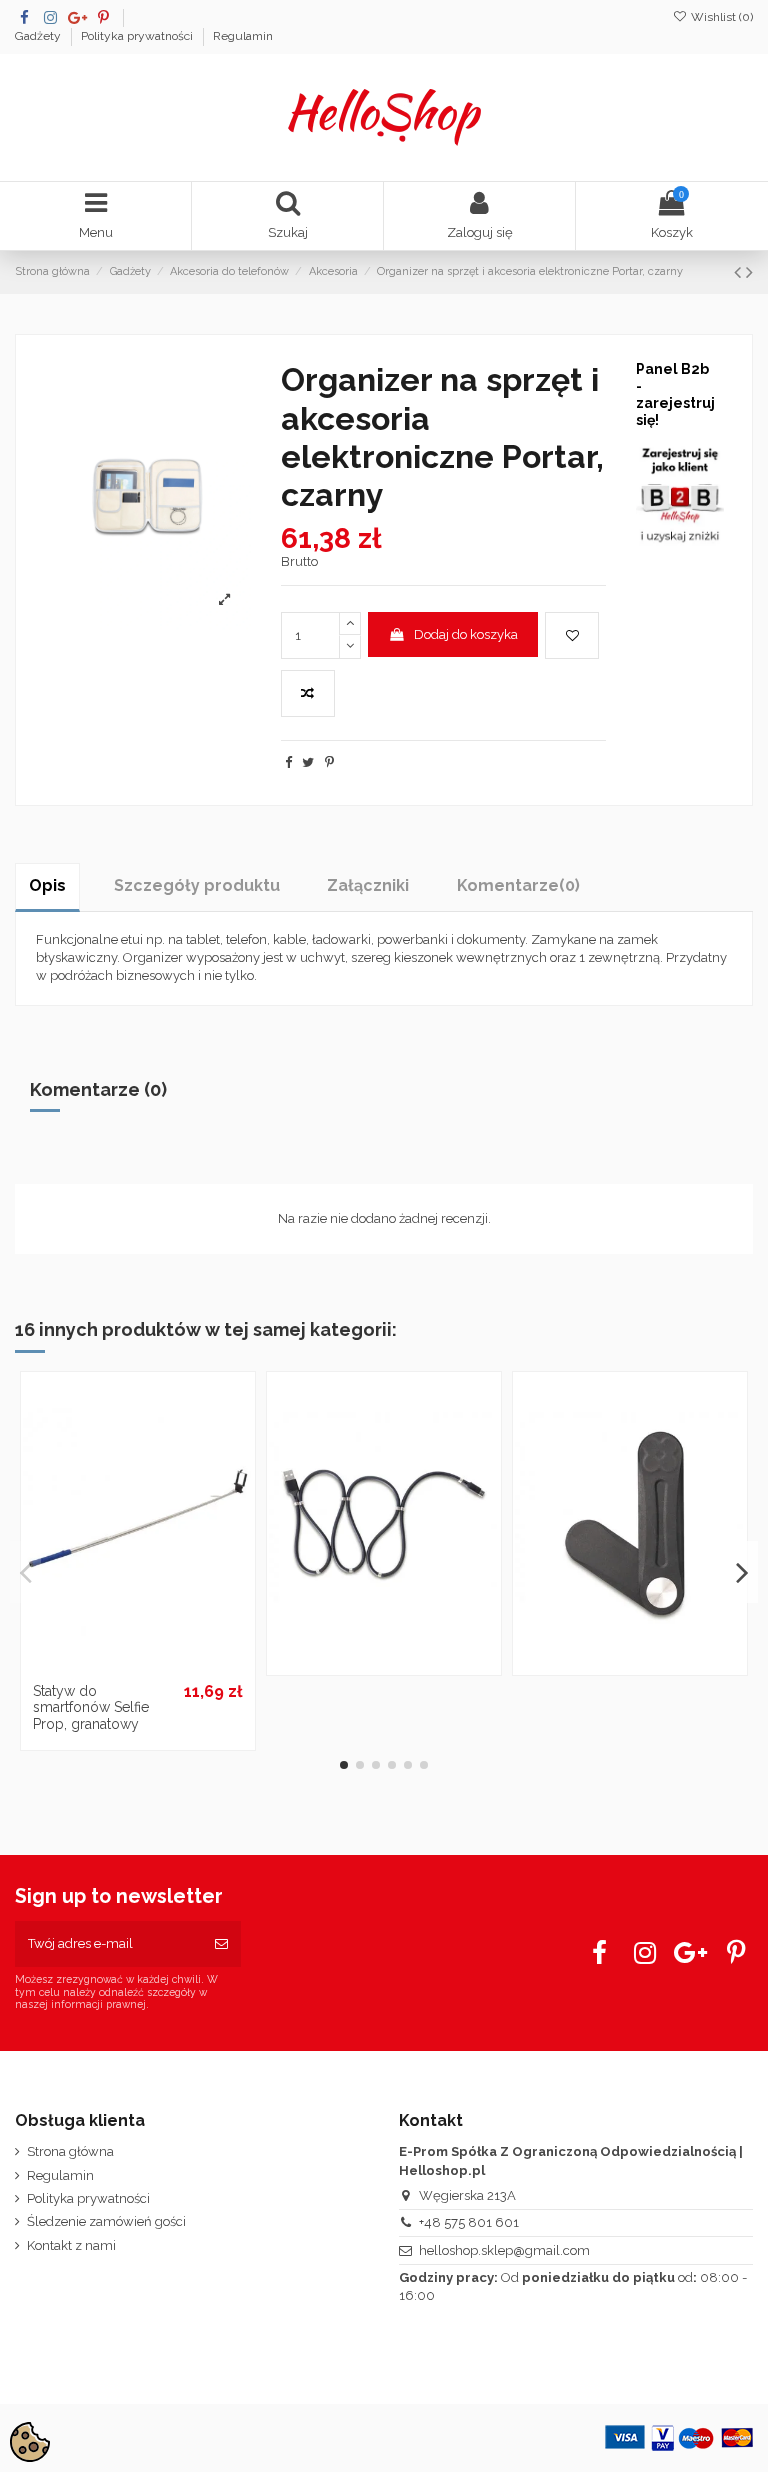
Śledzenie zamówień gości (106, 2221)
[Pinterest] (329, 762)
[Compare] (138, 1666)
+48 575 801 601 (469, 2222)
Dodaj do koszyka (466, 634)
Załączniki (368, 885)
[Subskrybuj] (221, 1944)
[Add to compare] (308, 694)
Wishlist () (720, 17)
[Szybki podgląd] (164, 1666)
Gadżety (39, 36)
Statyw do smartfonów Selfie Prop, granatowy (91, 1708)
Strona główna (70, 2151)
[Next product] (749, 272)
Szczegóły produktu (197, 885)
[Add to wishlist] (572, 636)
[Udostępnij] (288, 762)
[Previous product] (740, 272)
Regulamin (243, 36)
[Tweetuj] (308, 762)
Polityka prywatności (138, 36)
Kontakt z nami (71, 2245)
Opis (47, 885)
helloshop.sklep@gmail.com (504, 2250)
